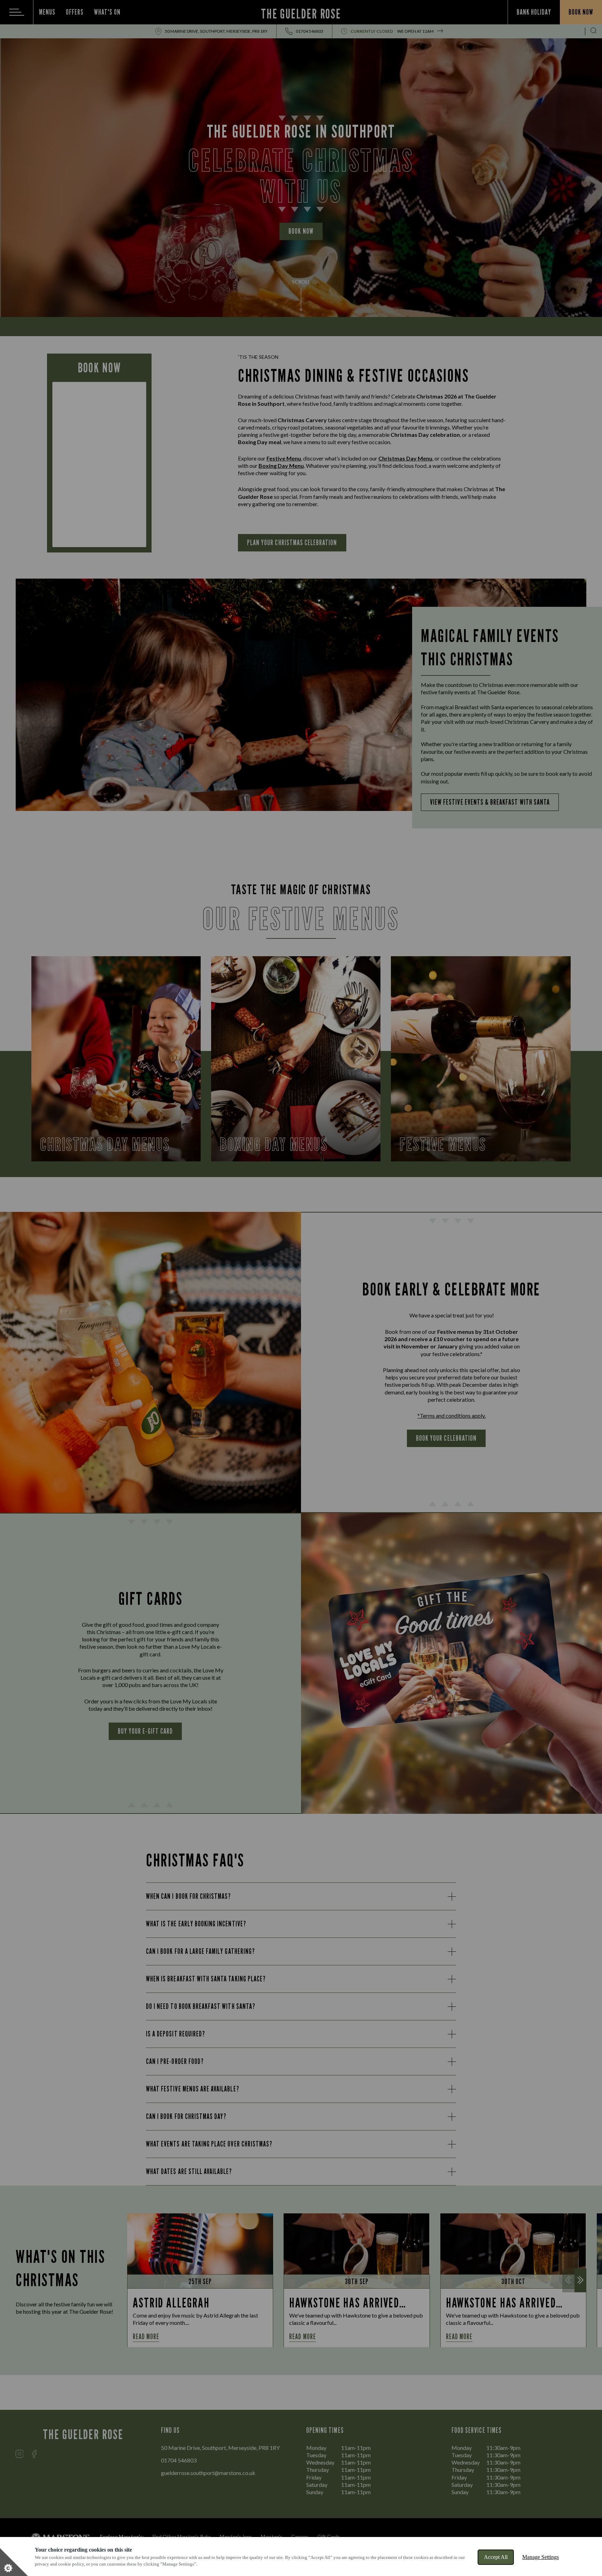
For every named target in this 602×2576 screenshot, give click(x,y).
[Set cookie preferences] (14, 2562)
